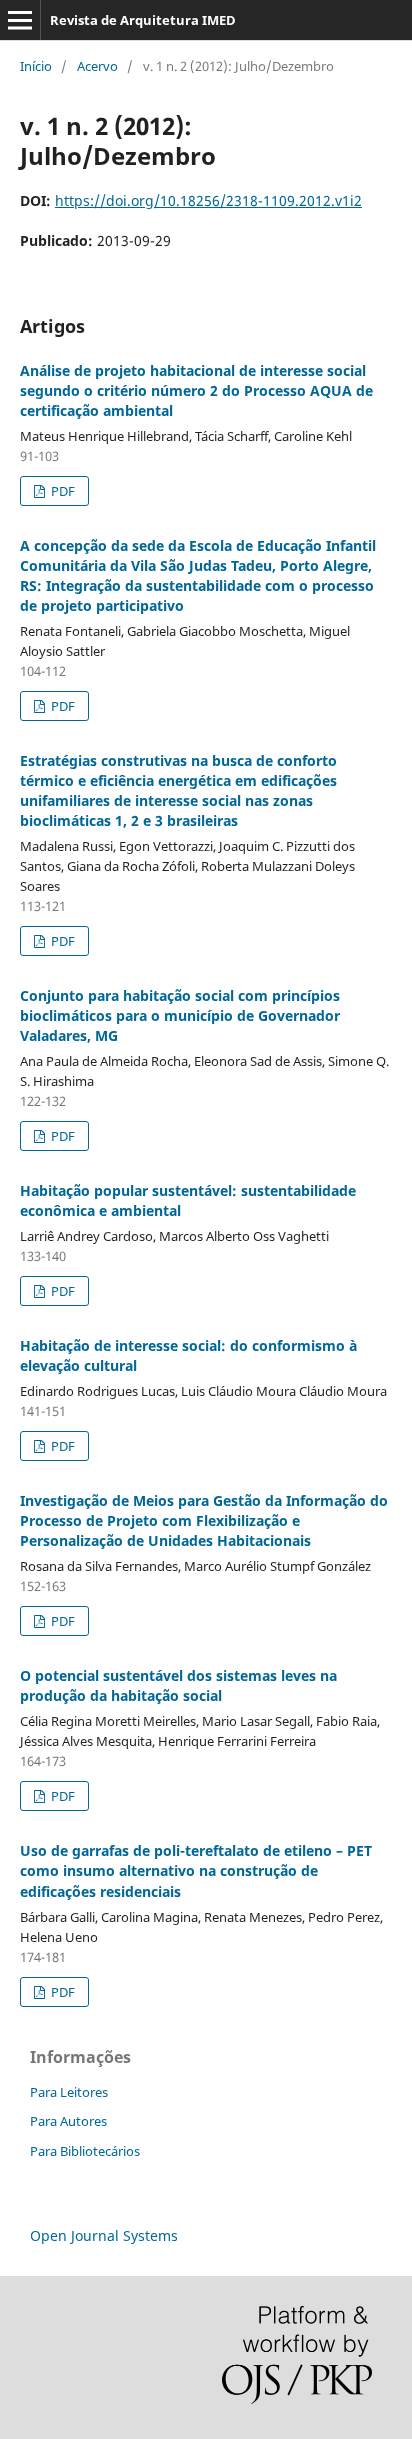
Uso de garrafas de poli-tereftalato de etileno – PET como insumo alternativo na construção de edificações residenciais (196, 1870)
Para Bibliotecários (85, 2151)
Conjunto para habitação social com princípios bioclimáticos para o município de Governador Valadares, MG (180, 1015)
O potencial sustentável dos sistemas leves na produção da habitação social (178, 1685)
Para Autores (68, 2121)
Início (36, 66)
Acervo (97, 66)
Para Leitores (69, 2092)
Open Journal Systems (104, 2235)
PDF (61, 491)
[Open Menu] (20, 20)
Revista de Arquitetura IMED (143, 20)
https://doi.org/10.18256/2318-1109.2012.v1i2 (208, 200)
